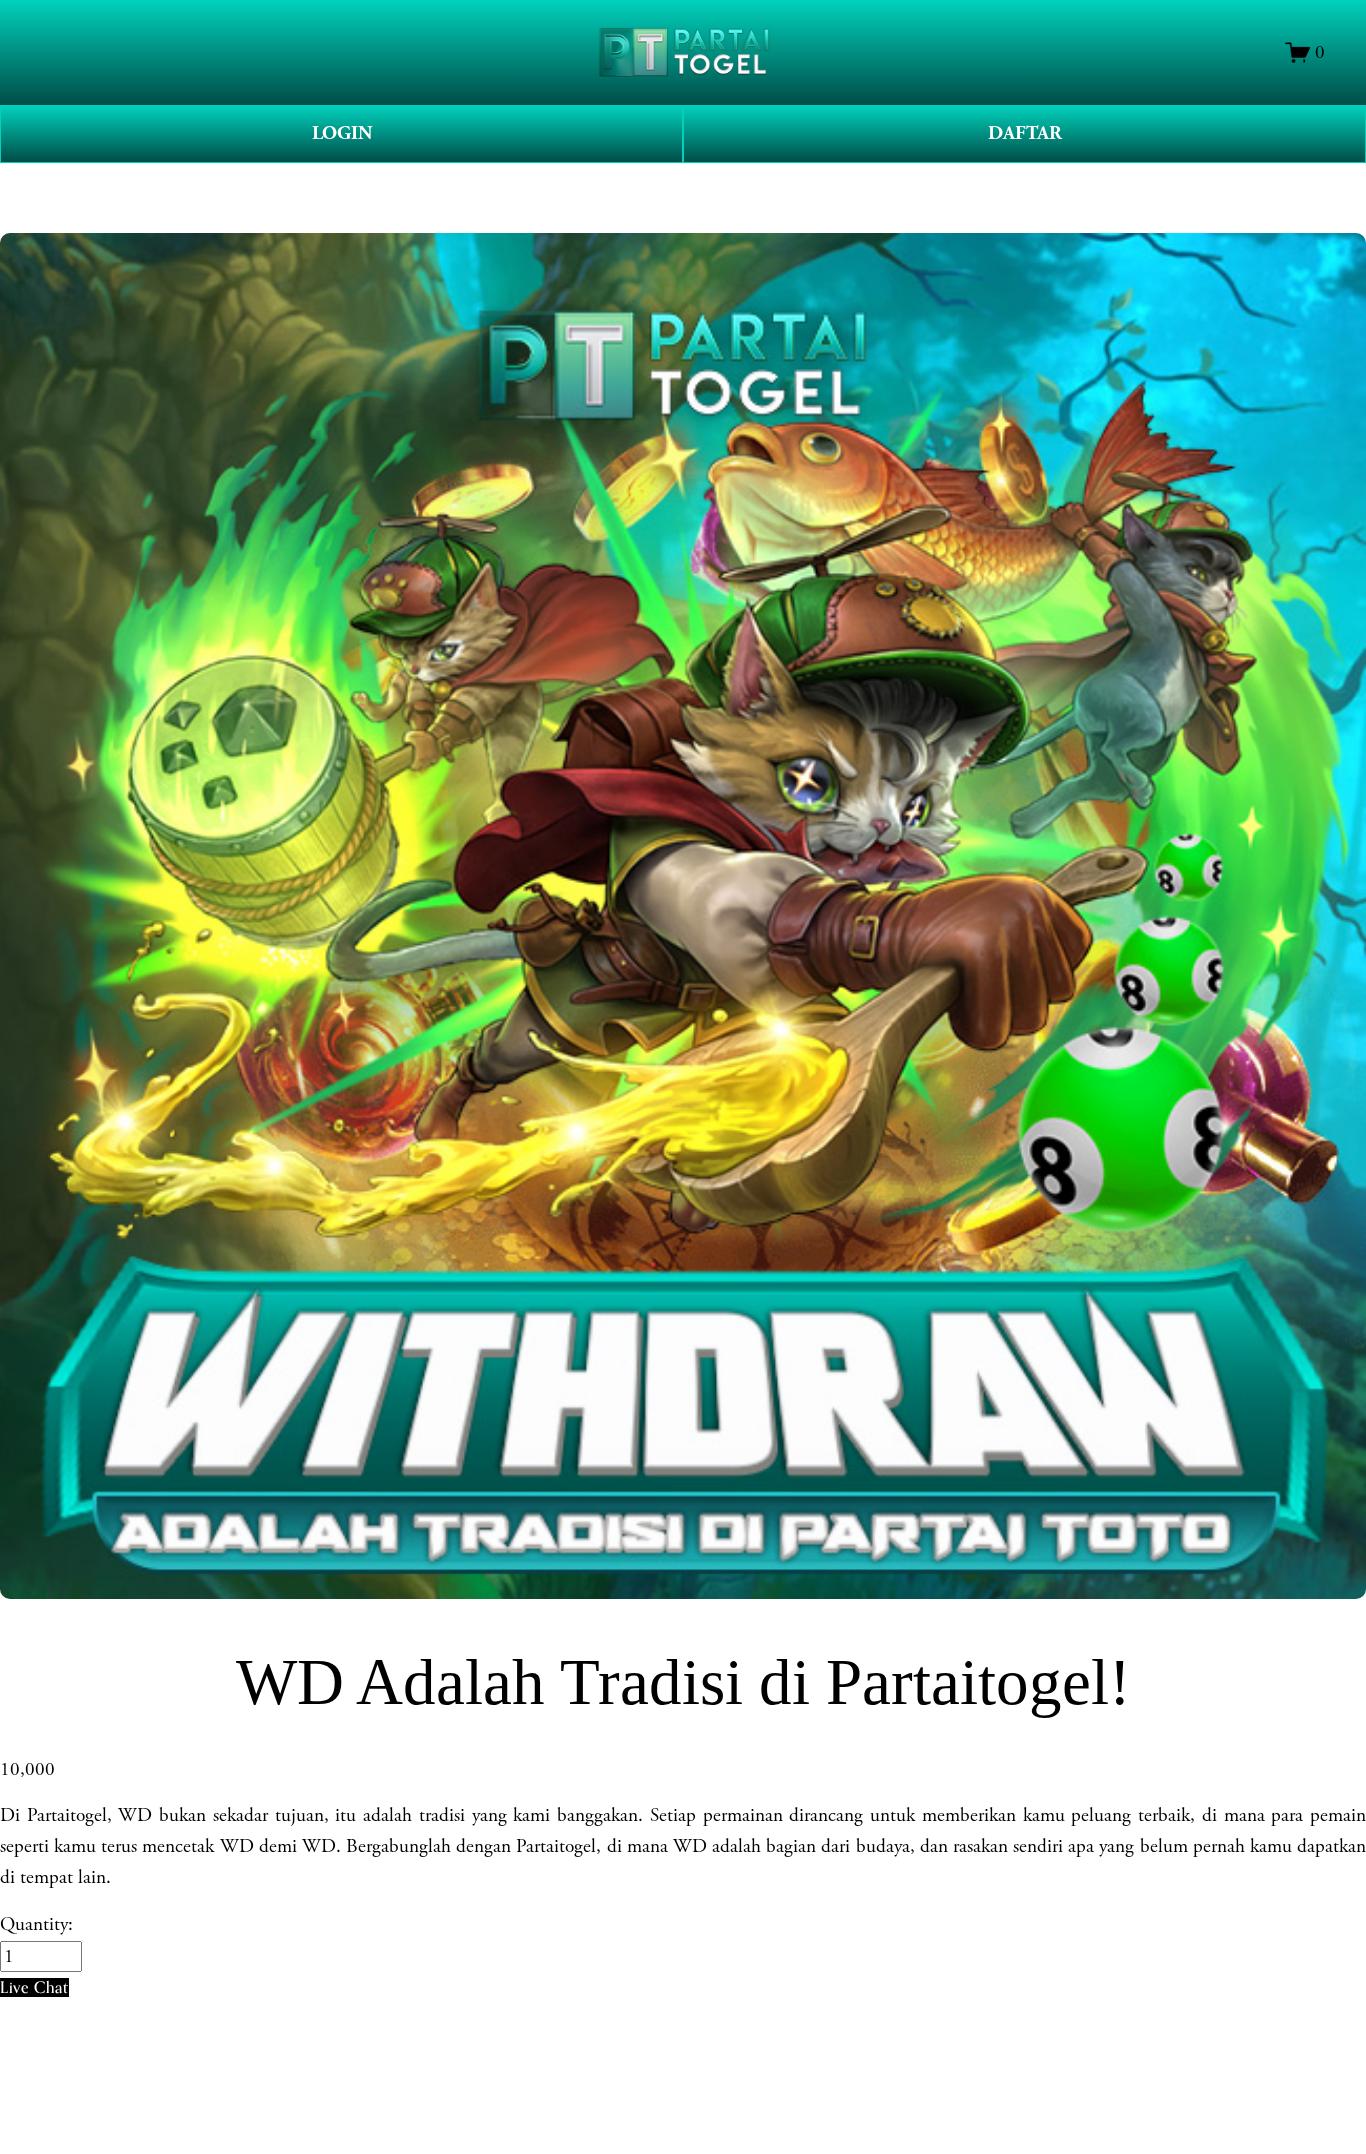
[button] (34, 1987)
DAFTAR (1025, 133)
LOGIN (342, 133)
